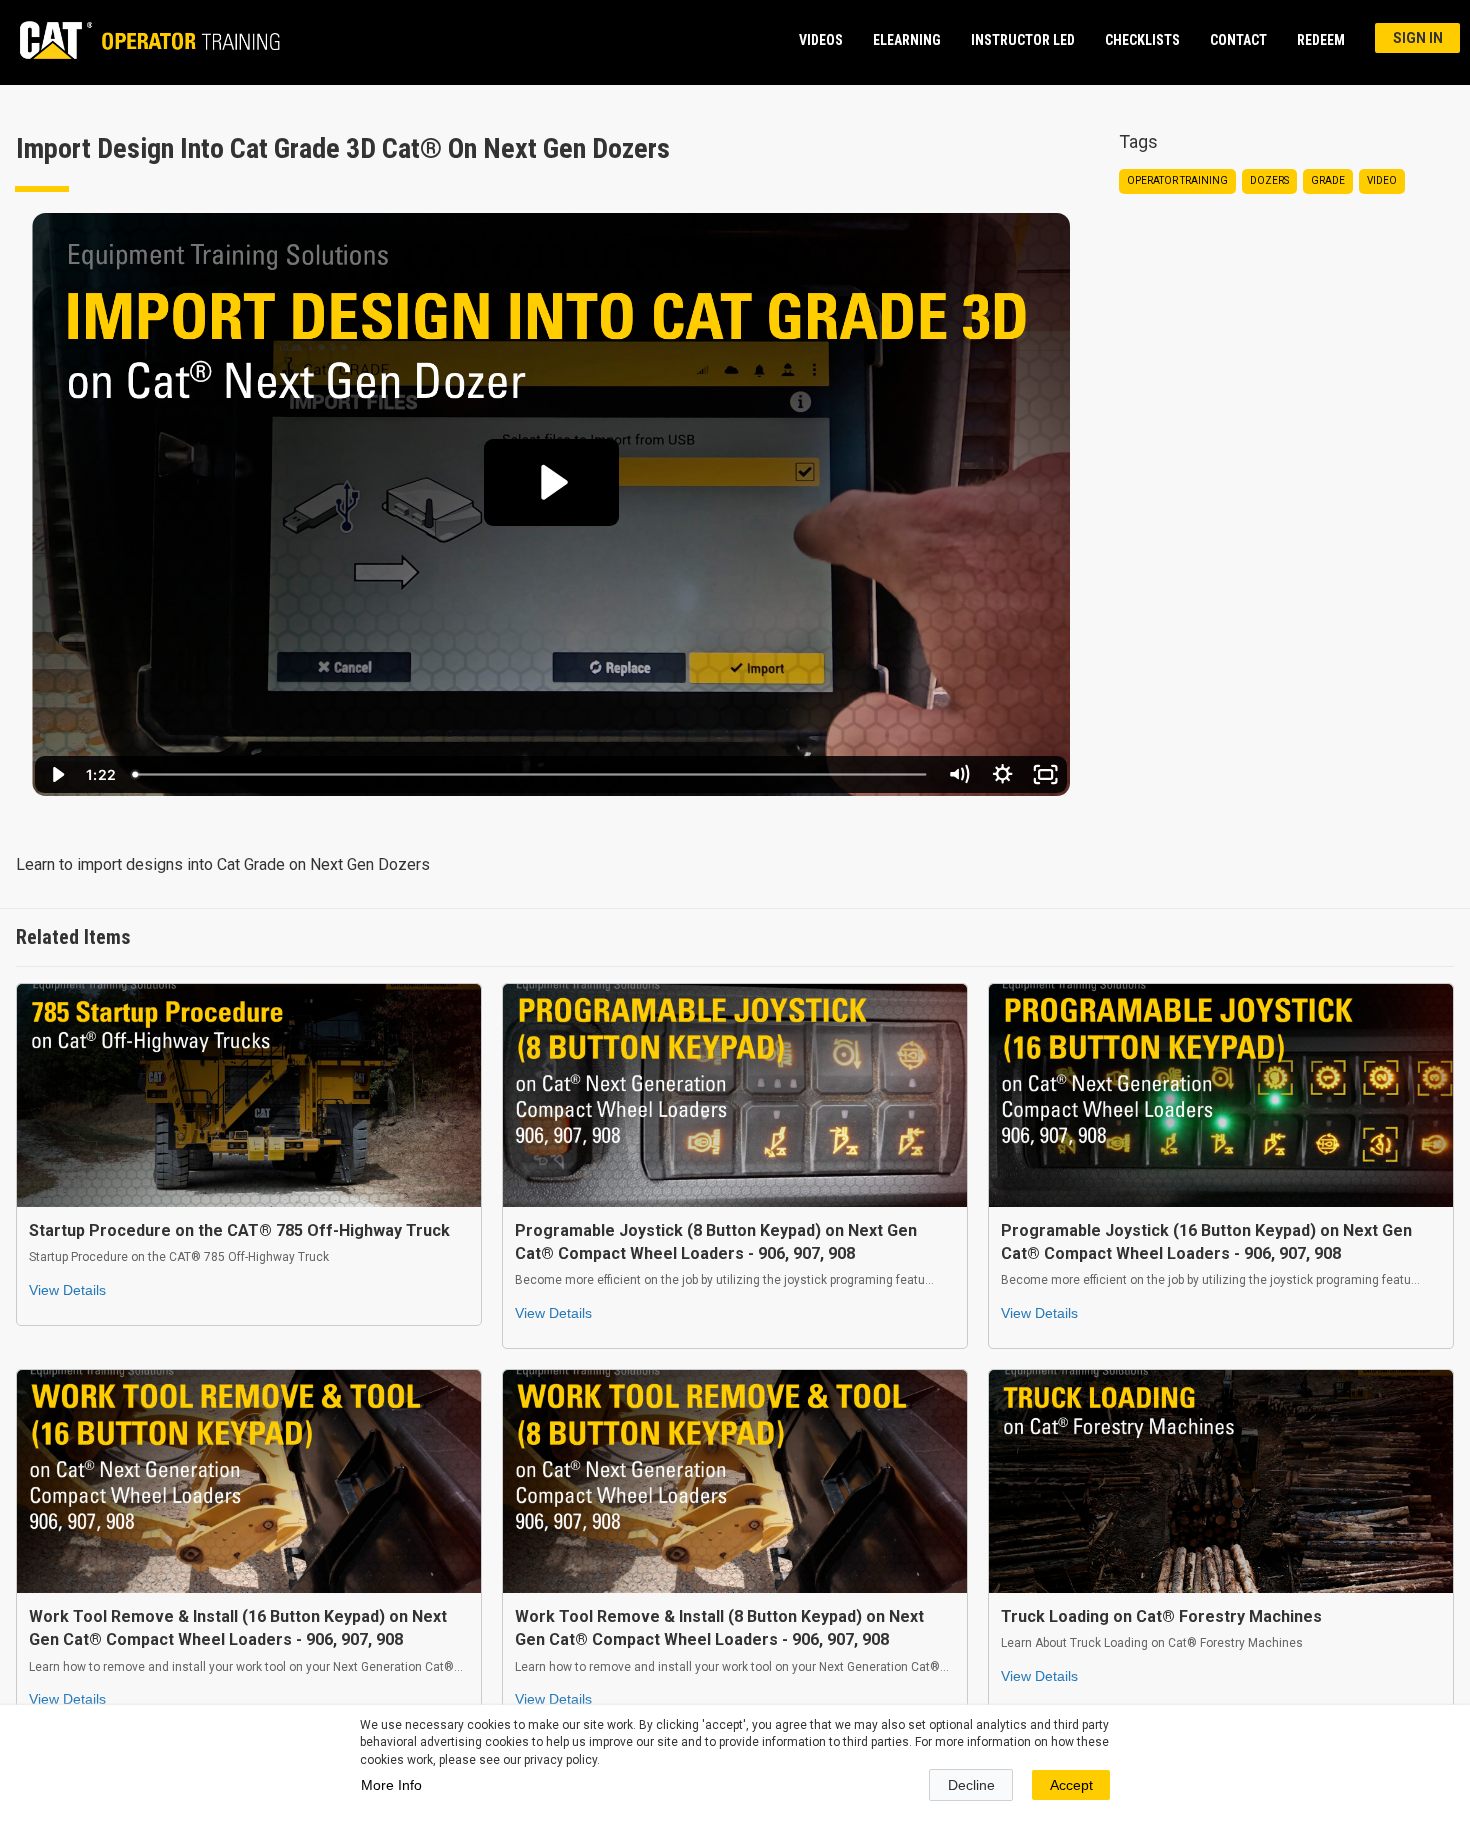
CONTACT (1238, 40)
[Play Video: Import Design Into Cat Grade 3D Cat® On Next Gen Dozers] (551, 482)
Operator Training (1177, 180)
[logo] (140, 40)
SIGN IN (1418, 38)
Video (1382, 180)
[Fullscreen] (1045, 774)
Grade (1328, 180)
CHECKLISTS (1142, 40)
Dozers (1269, 180)
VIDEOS (821, 40)
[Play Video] (56, 774)
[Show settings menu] (1002, 774)
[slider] (530, 774)
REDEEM (1321, 40)
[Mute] (958, 774)
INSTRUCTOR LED (1023, 40)
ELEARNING (907, 40)
